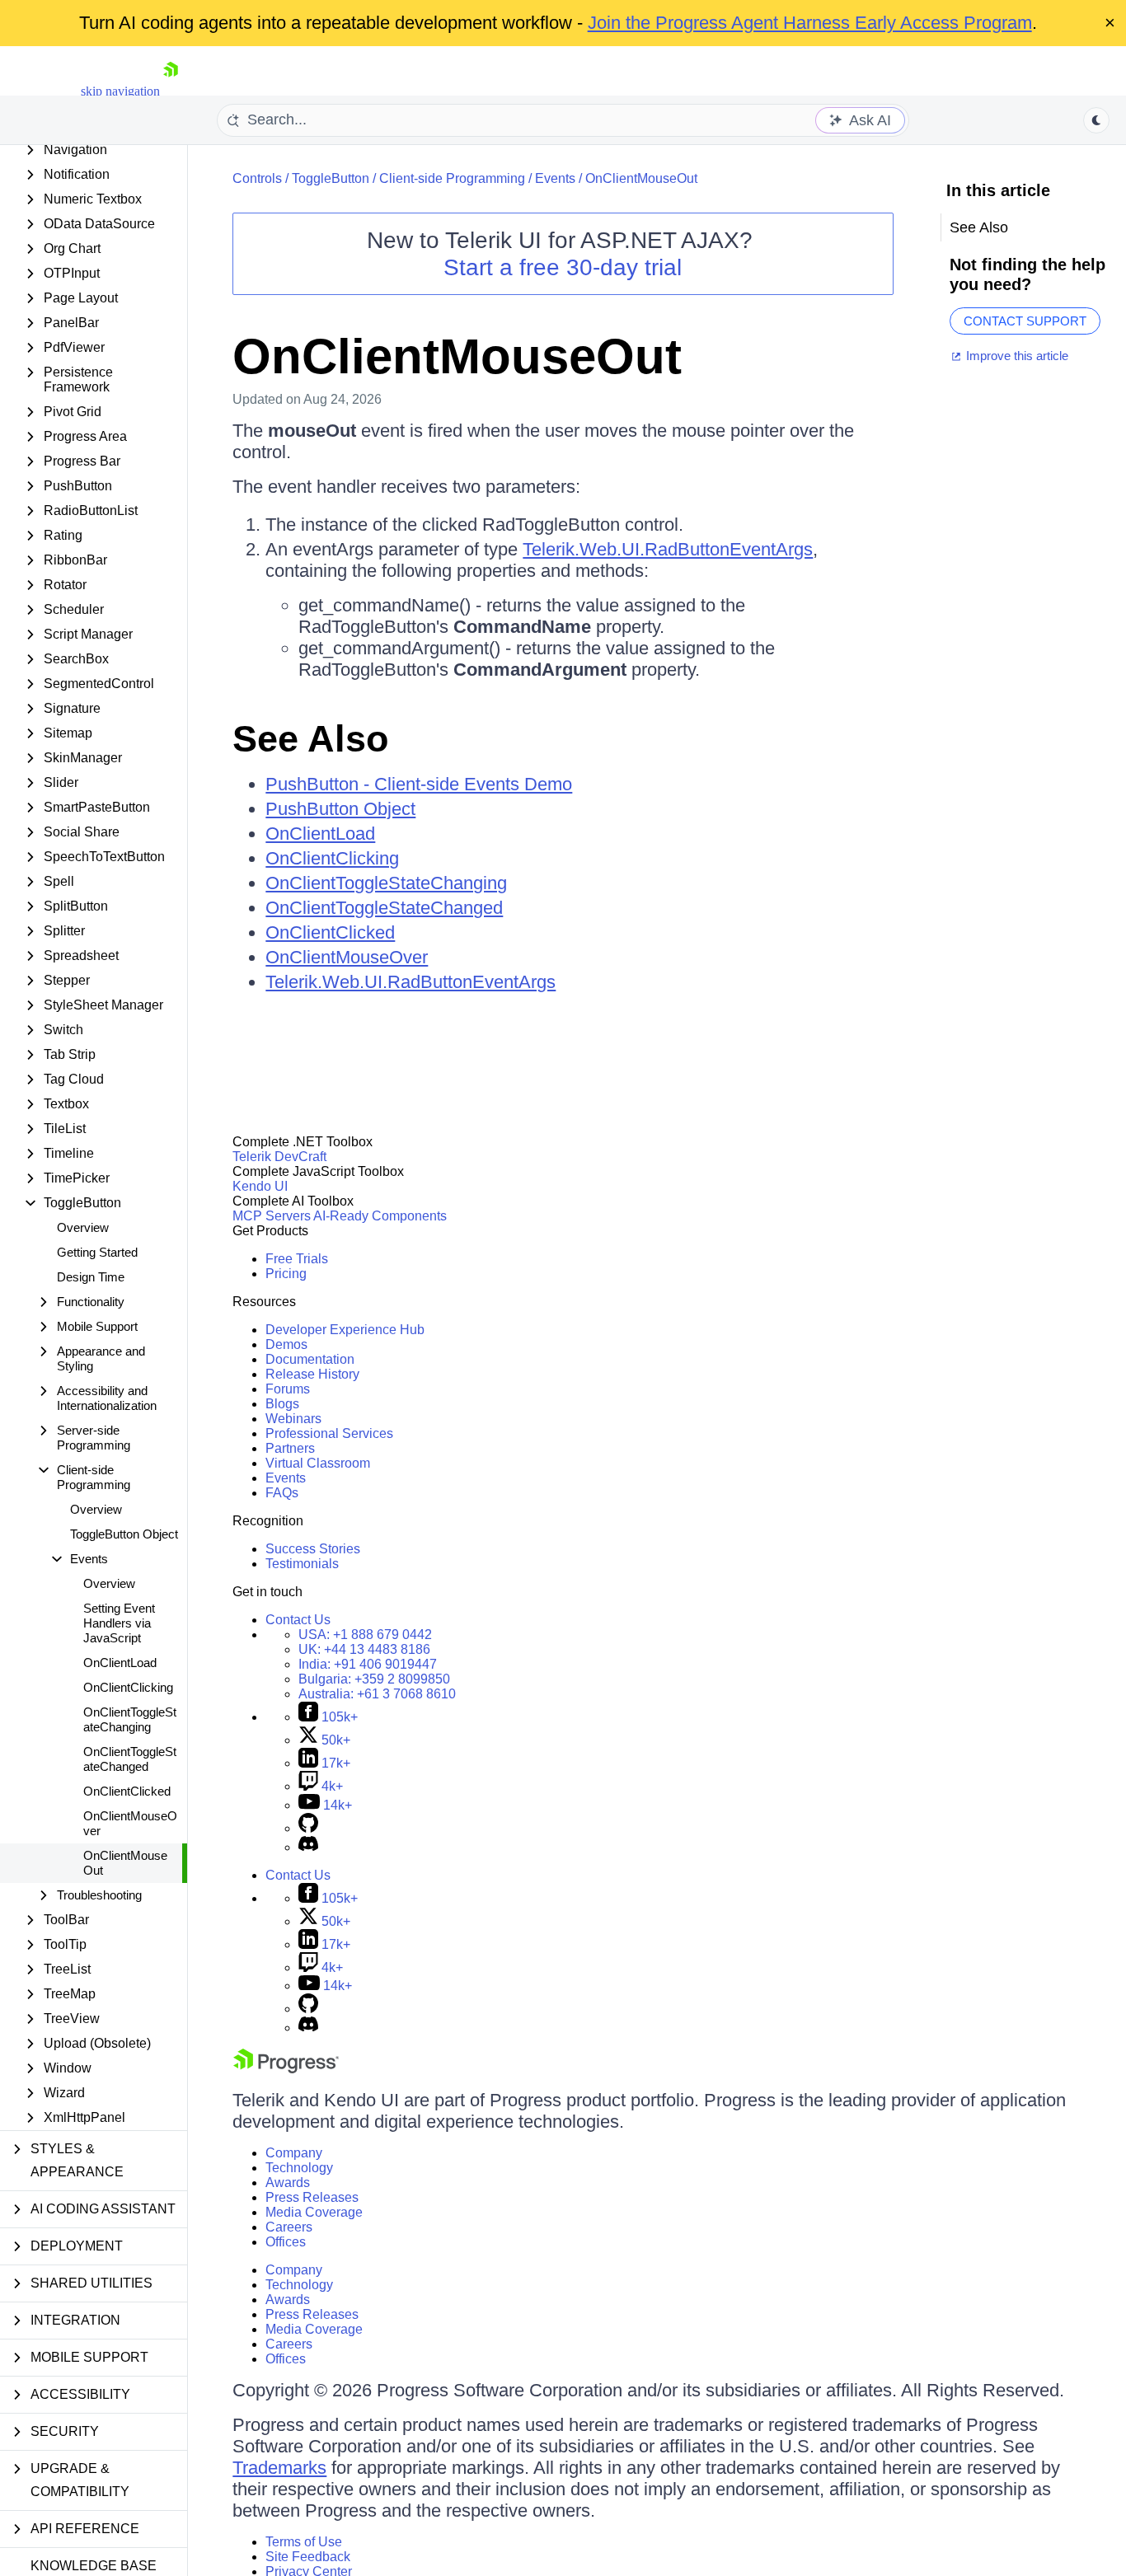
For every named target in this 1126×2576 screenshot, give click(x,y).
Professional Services (329, 1433)
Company (294, 2153)
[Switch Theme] (1096, 120)
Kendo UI (260, 1186)
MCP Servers (272, 1216)
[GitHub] (308, 1828)
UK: (364, 1649)
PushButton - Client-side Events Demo (419, 784)
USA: (365, 1635)
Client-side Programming (452, 178)
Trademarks (279, 2468)
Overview (83, 1227)
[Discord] (308, 1847)
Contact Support (1025, 321)
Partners (290, 1448)
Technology (299, 2168)
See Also (310, 739)
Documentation (310, 1359)
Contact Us (298, 1620)
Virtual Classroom (318, 1463)
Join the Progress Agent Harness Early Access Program (810, 23)
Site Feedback (308, 2557)
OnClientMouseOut (125, 1863)
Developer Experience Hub (345, 1330)
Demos (286, 1344)
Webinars (293, 1419)
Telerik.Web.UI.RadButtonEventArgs (668, 549)
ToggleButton (331, 178)
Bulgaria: (374, 1679)
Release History (312, 1374)
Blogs (282, 1404)
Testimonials (302, 1564)
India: (368, 1664)
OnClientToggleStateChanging (130, 1719)
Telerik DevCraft (279, 1157)
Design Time (91, 1277)
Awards (288, 2183)
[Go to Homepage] (171, 91)
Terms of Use (304, 2542)
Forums (288, 1389)
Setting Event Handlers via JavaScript (119, 1623)
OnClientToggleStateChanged (130, 1759)
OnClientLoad (120, 1663)
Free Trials (297, 1259)
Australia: (377, 1694)
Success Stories (313, 1549)
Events (555, 178)
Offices (286, 2242)
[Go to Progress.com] (286, 2069)
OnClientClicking (128, 1687)
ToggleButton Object (124, 1534)
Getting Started (97, 1252)
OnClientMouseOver (130, 1823)
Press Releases (312, 2197)
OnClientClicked (127, 1791)
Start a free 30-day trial (563, 267)
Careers (289, 2227)
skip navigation (120, 91)
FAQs (282, 1493)
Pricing (286, 1274)
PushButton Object (340, 809)
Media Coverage (314, 2212)
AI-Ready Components (380, 1216)
